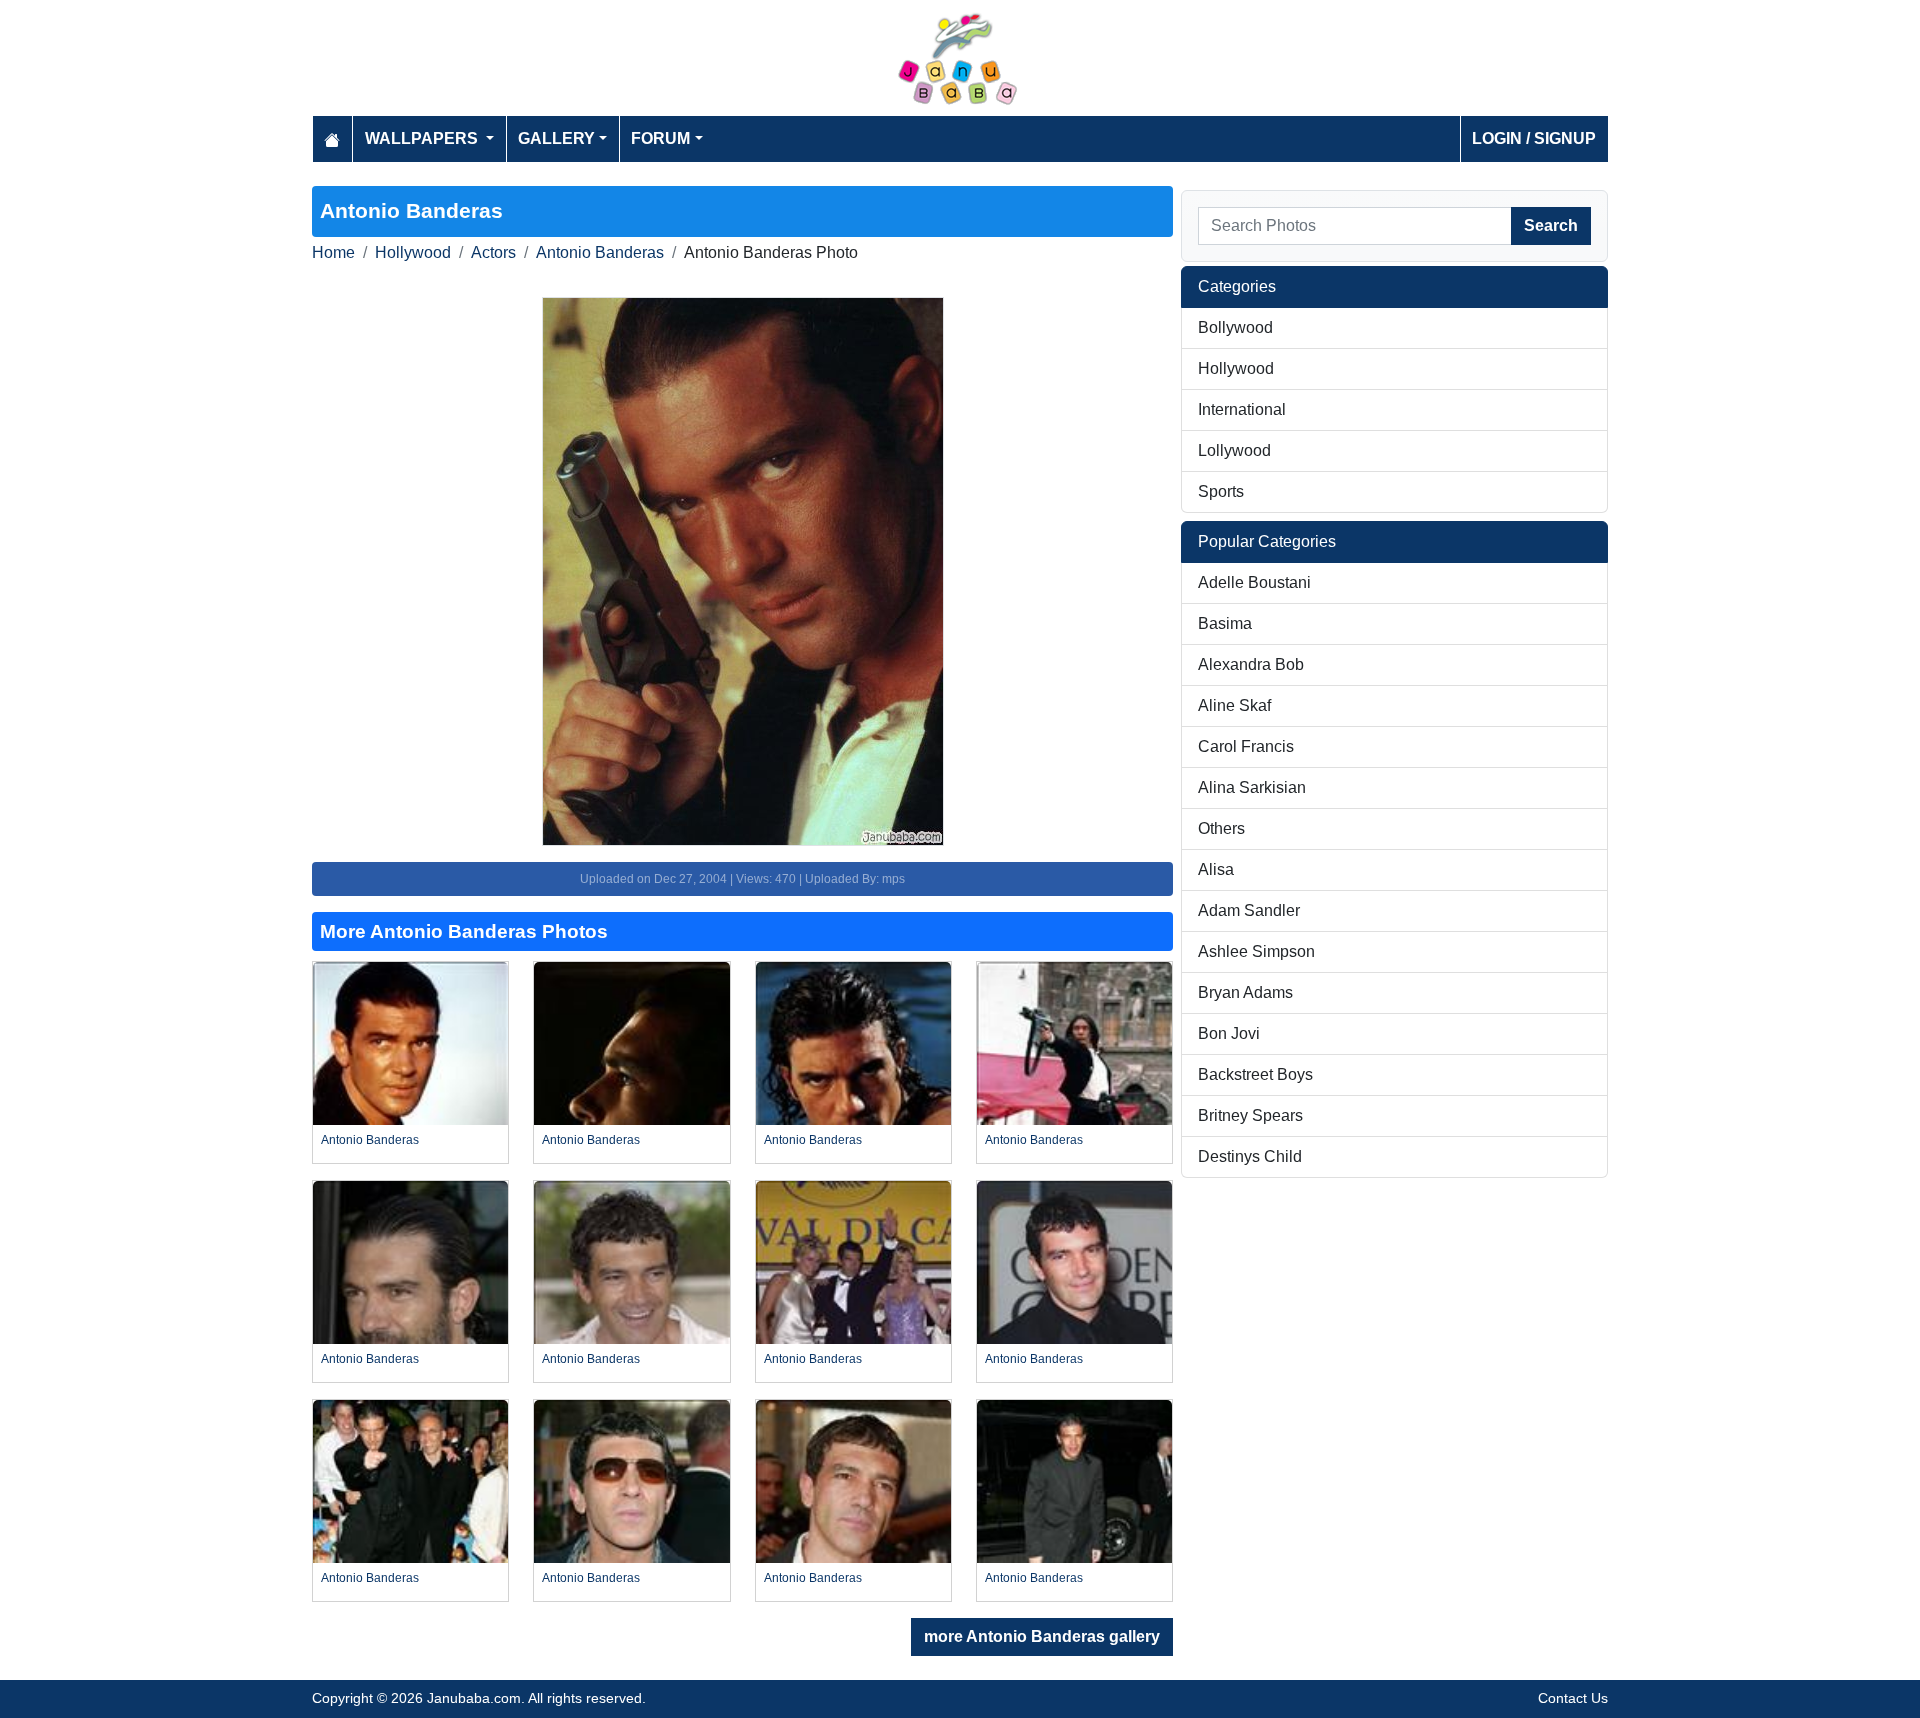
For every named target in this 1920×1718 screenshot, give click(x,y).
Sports (1221, 491)
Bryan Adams (1245, 992)
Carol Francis (1246, 746)
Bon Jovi (1229, 1033)
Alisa (1216, 869)
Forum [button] (660, 138)
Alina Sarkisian (1252, 787)
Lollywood (1234, 450)
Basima (1225, 623)
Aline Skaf (1234, 705)
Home (333, 252)
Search (1551, 225)
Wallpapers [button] (423, 138)
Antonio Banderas (600, 252)
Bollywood (1235, 327)
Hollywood (413, 252)
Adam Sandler (1249, 910)
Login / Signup (1534, 138)
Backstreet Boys (1255, 1074)
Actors (493, 252)
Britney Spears (1250, 1115)
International (1242, 409)
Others (1221, 828)
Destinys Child (1250, 1156)
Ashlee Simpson (1256, 951)
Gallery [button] (556, 138)
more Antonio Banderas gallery (1042, 1636)
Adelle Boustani (1254, 582)
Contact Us (1573, 1698)
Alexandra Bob (1251, 664)
